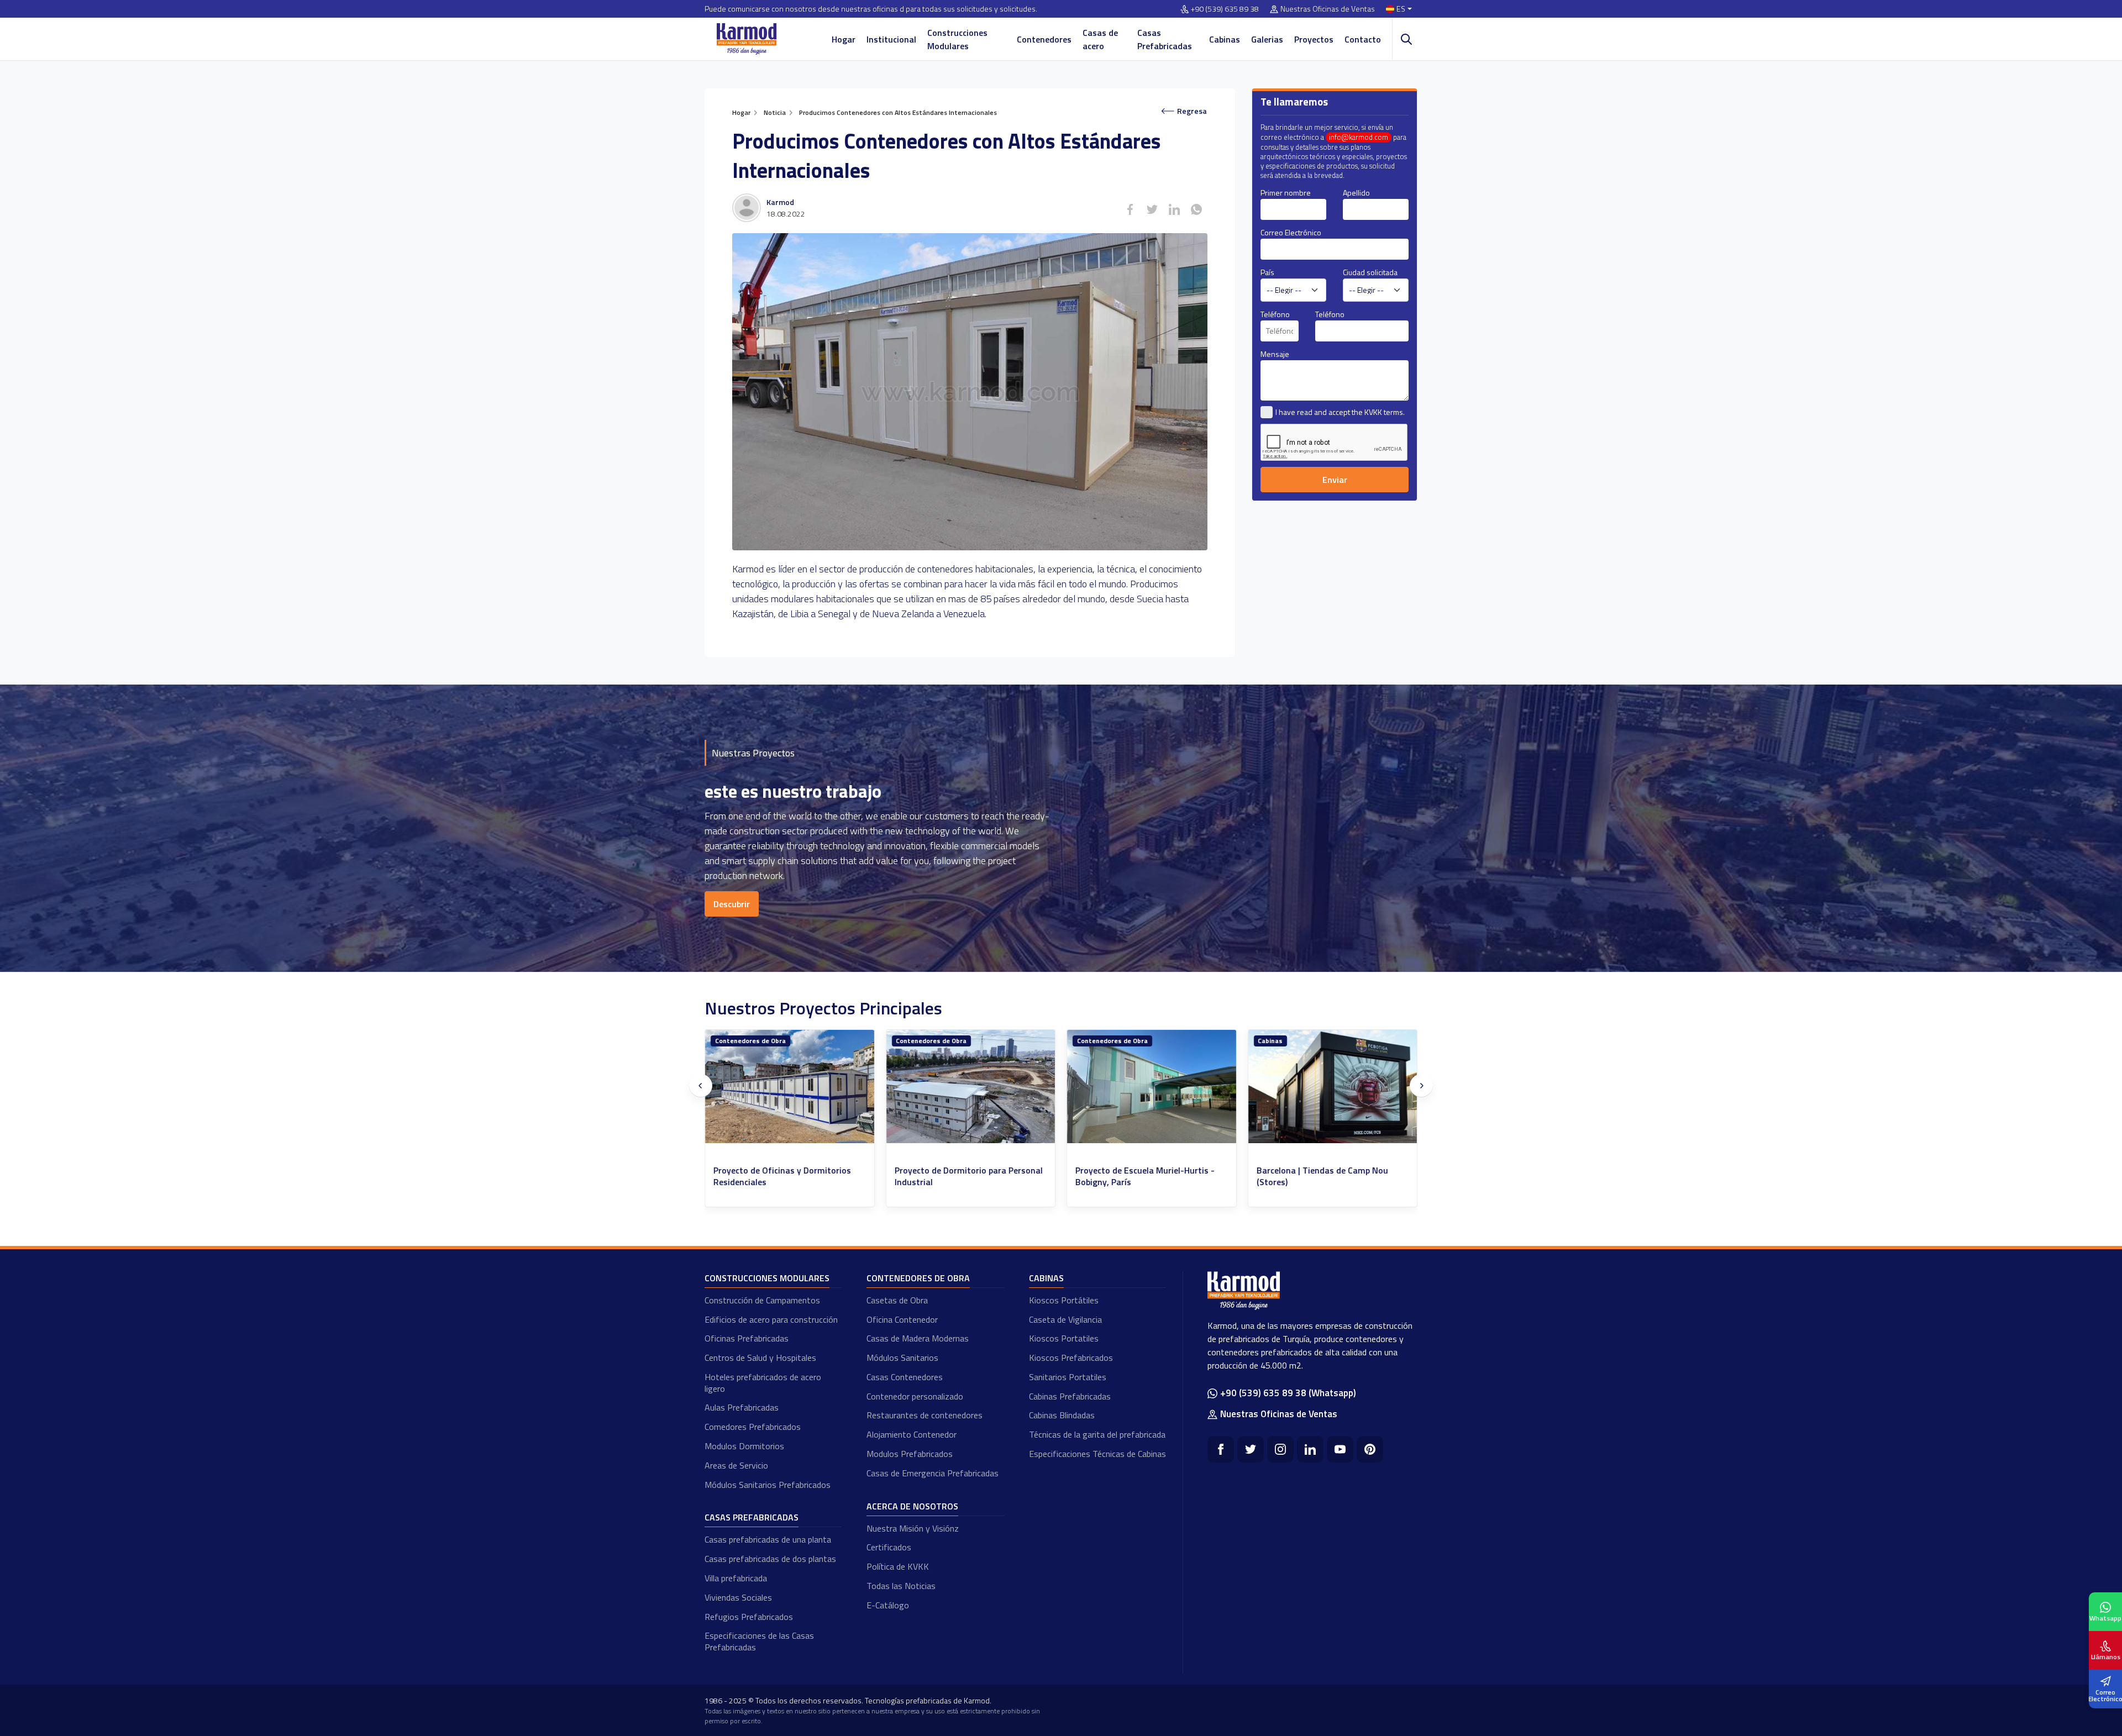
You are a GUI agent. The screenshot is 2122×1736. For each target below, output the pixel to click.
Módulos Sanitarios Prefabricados (768, 1485)
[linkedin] (1310, 1449)
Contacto (1363, 39)
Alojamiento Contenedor (912, 1434)
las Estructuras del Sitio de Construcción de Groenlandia (1132, 1176)
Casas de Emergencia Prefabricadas (933, 1473)
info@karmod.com (1359, 137)
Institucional (891, 39)
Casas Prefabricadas (1165, 39)
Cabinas (1225, 39)
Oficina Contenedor (902, 1319)
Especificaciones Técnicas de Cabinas (1097, 1454)
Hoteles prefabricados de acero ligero (763, 1383)
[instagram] (1280, 1449)
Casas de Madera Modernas (918, 1338)
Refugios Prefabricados (749, 1617)
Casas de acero (1100, 39)
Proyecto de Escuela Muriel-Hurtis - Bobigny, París (783, 1176)
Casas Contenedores (905, 1377)
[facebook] (1221, 1449)
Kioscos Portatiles (1064, 1338)
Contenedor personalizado (915, 1396)
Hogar (844, 39)
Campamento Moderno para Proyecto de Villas (1330, 1176)
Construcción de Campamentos (762, 1300)
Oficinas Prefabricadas (747, 1338)
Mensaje (1275, 354)
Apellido (1356, 193)
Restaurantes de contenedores (925, 1415)
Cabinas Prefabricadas (1070, 1396)
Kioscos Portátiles (1064, 1300)
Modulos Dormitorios (744, 1446)
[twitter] (1251, 1449)
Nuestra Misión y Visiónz (913, 1528)
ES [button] (1401, 9)
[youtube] (1340, 1449)
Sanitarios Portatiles (1068, 1377)
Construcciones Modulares (957, 39)
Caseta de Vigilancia (1065, 1319)
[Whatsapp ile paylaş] (1196, 209)
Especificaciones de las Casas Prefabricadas (759, 1641)
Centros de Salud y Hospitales (760, 1358)
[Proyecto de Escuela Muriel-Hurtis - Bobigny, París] (790, 1087)
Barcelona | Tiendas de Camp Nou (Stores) (960, 1176)
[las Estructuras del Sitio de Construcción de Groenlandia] (1152, 1087)
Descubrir (732, 904)
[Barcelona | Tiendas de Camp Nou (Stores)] (971, 1087)
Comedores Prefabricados (753, 1427)
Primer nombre (1286, 193)
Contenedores (1044, 39)
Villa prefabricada (736, 1578)
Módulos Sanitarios (902, 1358)
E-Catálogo (888, 1605)
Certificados (889, 1547)
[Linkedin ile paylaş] (1174, 209)
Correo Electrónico (1291, 232)
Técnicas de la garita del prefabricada (1097, 1434)
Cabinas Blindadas (1062, 1415)
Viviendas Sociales (738, 1597)
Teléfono (1275, 314)
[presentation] (701, 1086)
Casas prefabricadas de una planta (768, 1539)
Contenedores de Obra (750, 1041)
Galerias (1267, 39)
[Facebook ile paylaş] (1130, 209)
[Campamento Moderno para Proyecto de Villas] (1333, 1087)
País (1267, 272)
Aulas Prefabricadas (742, 1407)
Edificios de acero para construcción (771, 1319)
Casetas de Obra (897, 1300)
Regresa (1192, 111)
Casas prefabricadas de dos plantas (770, 1559)
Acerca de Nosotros (912, 1506)
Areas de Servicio (736, 1465)
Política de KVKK (898, 1566)
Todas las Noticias (901, 1586)
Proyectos (1314, 39)
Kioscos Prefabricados (1071, 1358)
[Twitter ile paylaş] (1152, 209)
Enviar (1335, 480)
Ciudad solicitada (1370, 272)
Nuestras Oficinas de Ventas (1328, 9)
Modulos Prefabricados (910, 1454)
